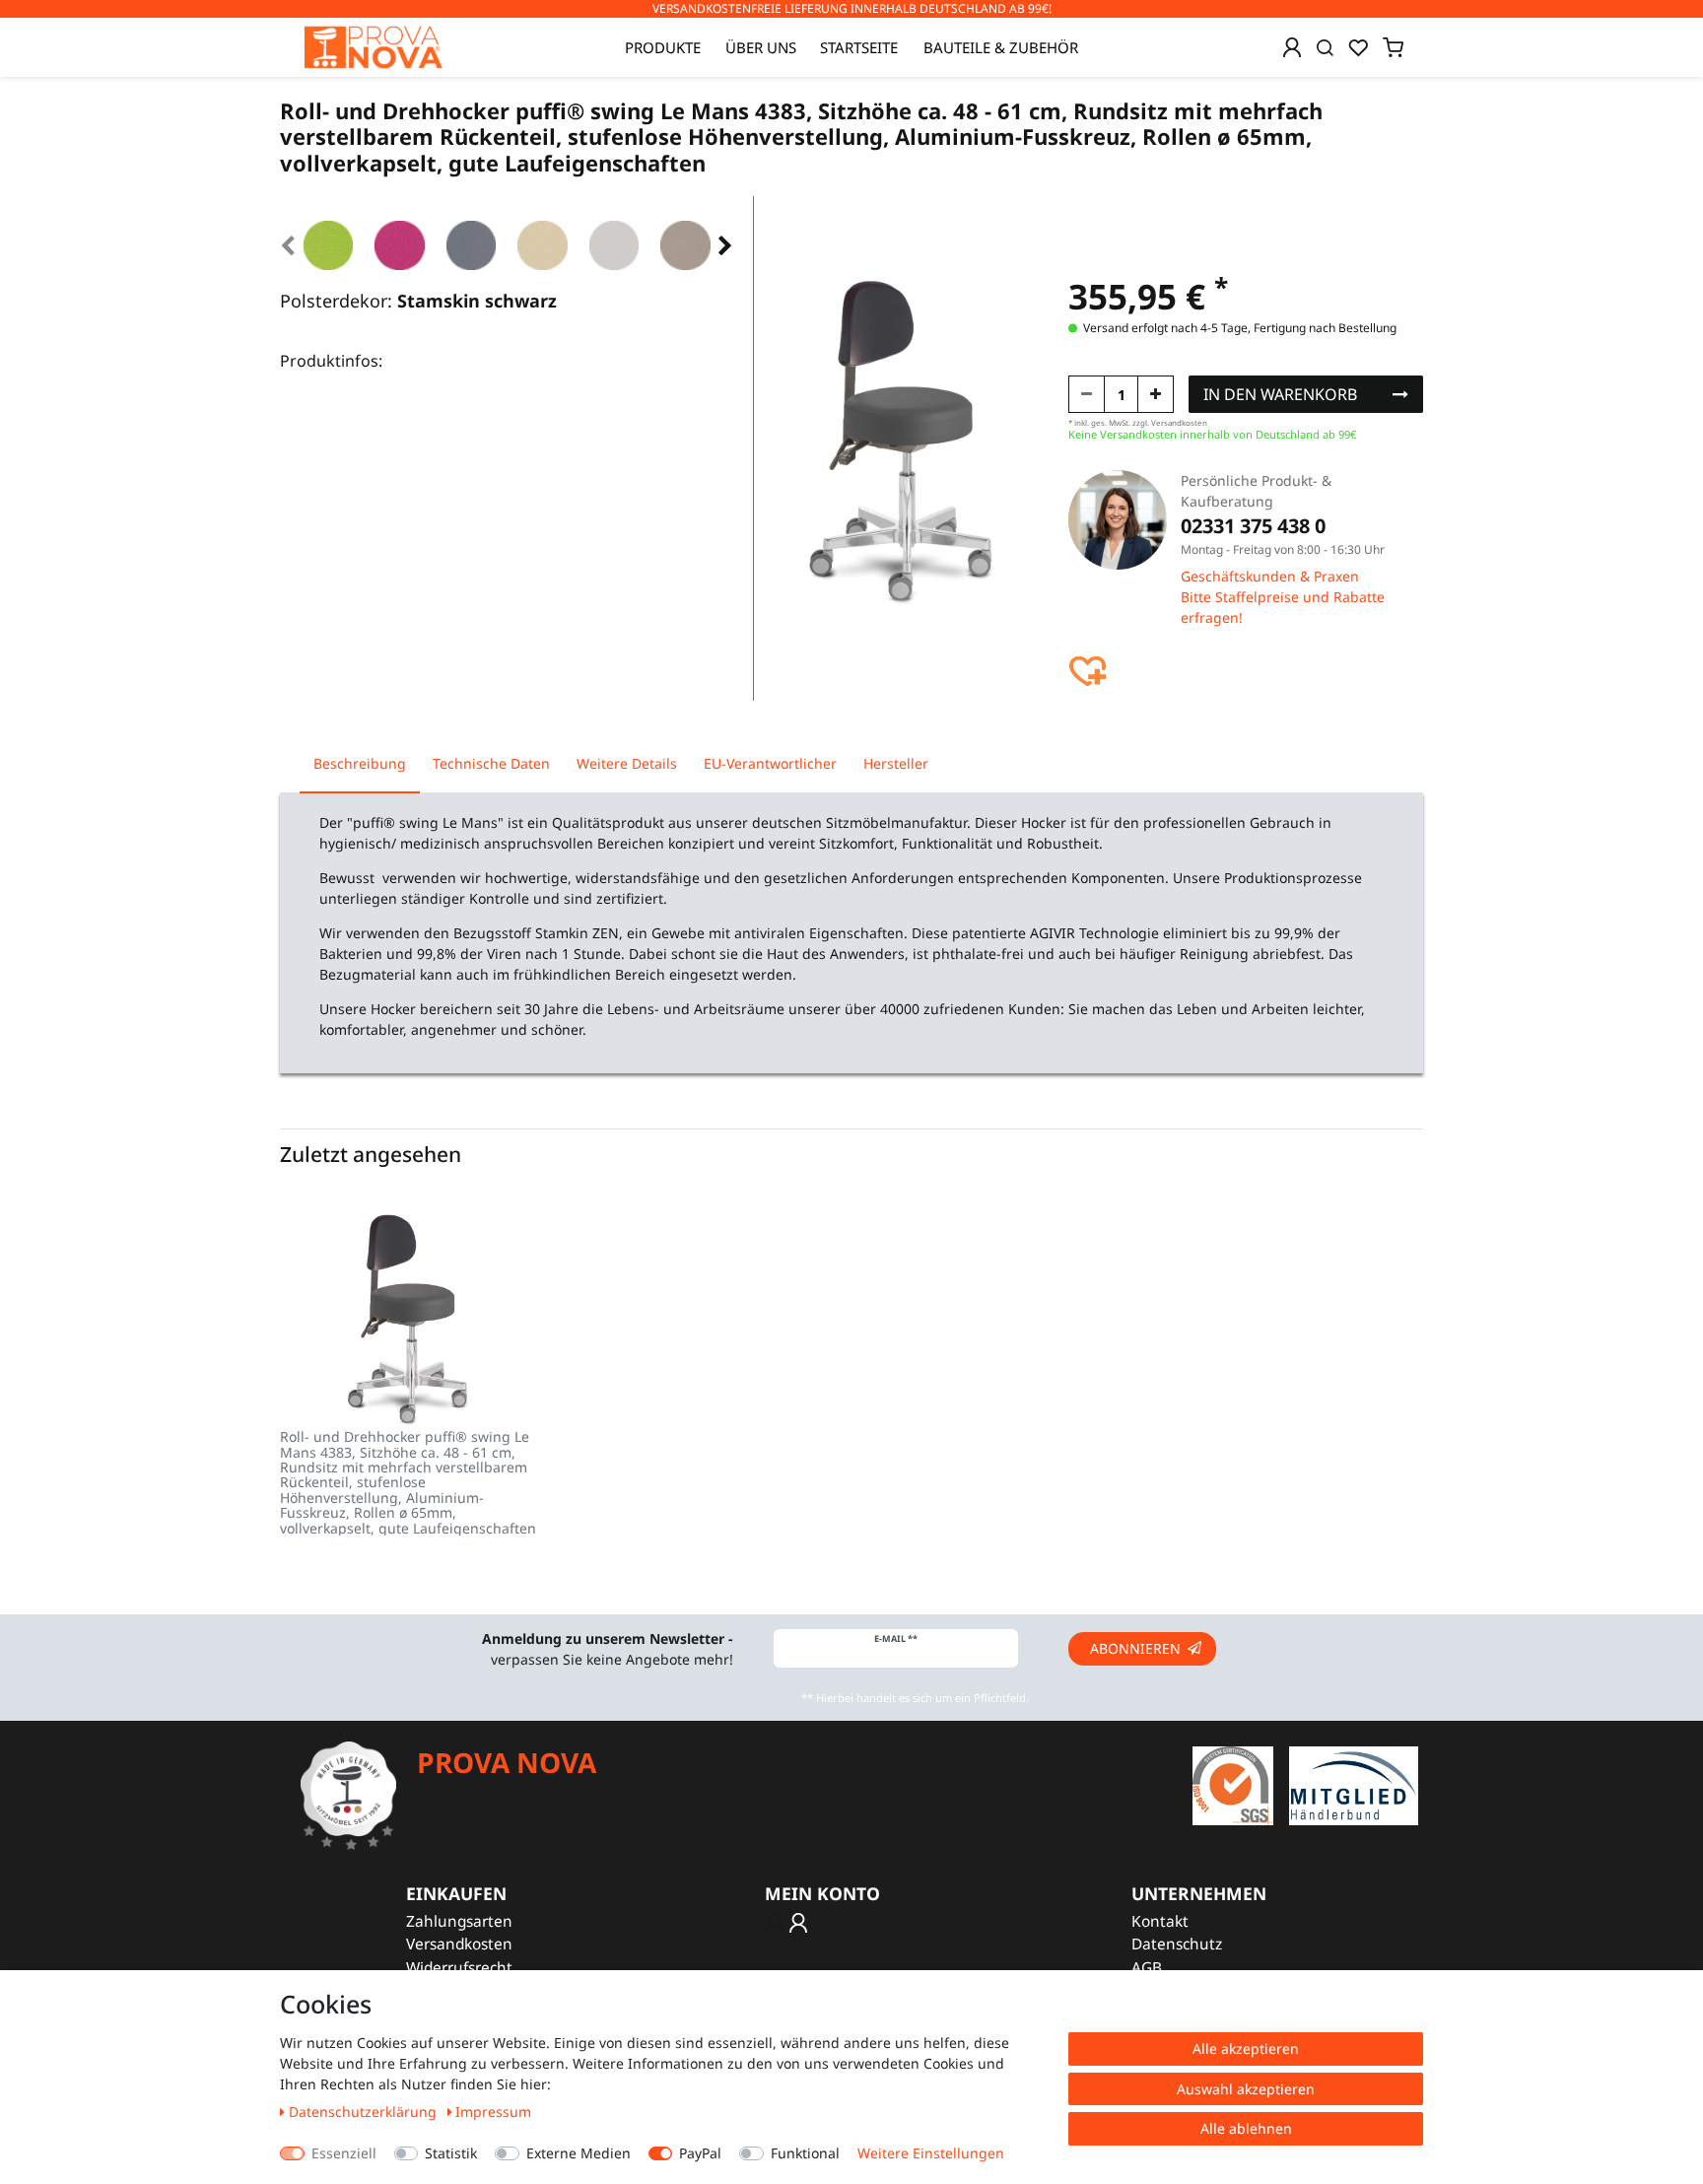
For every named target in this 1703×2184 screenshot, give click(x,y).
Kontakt (1160, 1921)
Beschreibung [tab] (360, 763)
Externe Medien (579, 2153)
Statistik (451, 2153)
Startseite (859, 47)
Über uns (761, 47)
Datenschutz (1177, 1944)
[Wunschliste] (1358, 47)
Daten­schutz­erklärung (365, 2112)
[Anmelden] (1292, 47)
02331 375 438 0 (1253, 526)
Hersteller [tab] (896, 763)
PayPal (700, 2153)
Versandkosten (459, 1944)
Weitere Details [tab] (627, 763)
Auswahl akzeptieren (1246, 2089)
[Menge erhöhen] (1156, 394)
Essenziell (344, 2153)
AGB (1147, 1968)
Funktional (805, 2153)
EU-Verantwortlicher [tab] (770, 763)
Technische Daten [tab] (491, 763)
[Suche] (1325, 47)
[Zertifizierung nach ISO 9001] (1233, 1784)
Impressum (493, 2112)
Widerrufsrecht (459, 1968)
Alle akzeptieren (1246, 2048)
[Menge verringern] (1087, 394)
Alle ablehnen (1246, 2128)
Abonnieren (1135, 1648)
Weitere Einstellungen (931, 2153)
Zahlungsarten (459, 1921)
